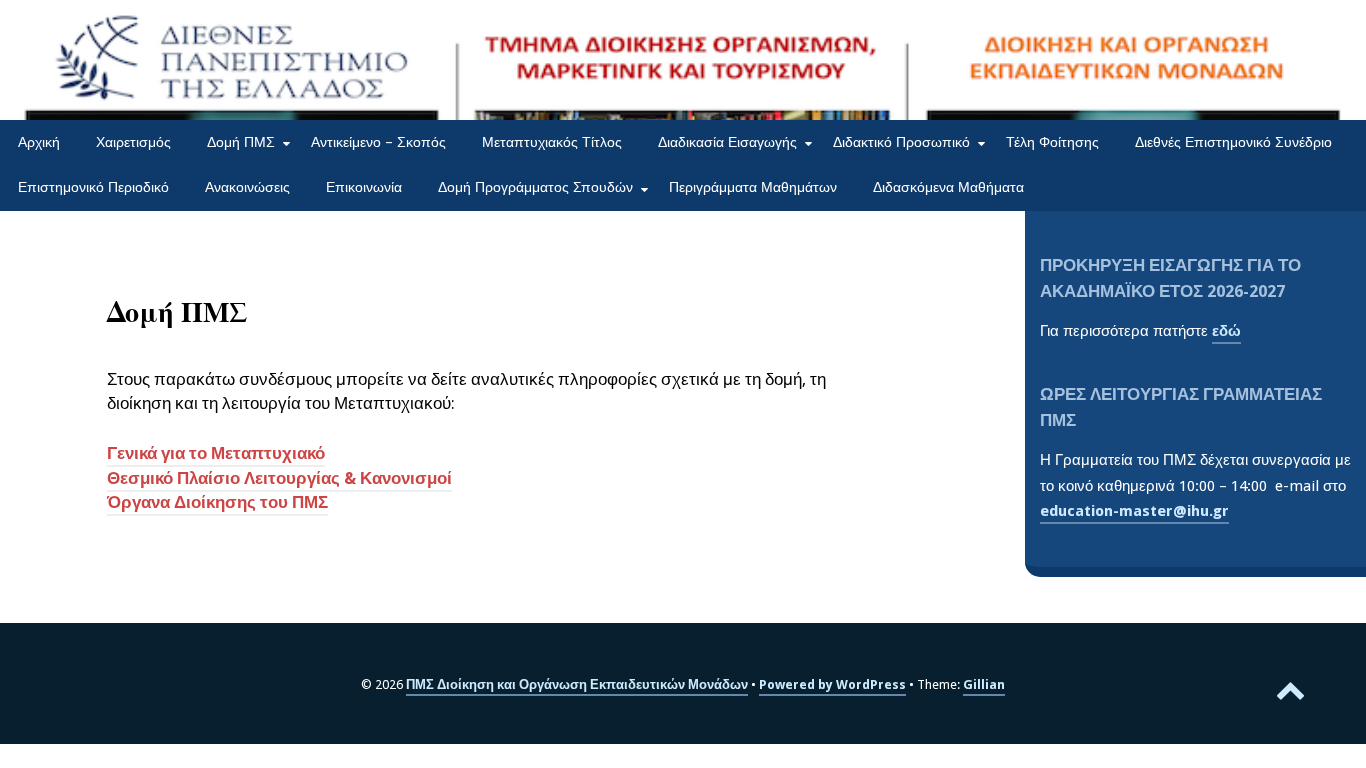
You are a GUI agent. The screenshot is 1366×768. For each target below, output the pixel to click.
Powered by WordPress (832, 684)
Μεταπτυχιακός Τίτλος (552, 142)
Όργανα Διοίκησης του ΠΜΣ (217, 502)
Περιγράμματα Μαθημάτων (753, 187)
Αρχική (39, 142)
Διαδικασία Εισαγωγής (727, 142)
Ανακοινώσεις (247, 187)
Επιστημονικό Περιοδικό (93, 187)
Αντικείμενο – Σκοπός (378, 142)
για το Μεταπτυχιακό (241, 453)
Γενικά (132, 453)
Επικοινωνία (364, 187)
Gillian (984, 684)
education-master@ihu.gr (1134, 511)
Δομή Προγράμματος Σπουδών (535, 187)
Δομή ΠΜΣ (241, 142)
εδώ (1226, 331)
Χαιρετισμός (133, 142)
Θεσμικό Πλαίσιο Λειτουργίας (223, 478)
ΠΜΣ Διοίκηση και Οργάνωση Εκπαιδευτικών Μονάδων (577, 684)
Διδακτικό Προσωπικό (901, 142)
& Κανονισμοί (396, 478)
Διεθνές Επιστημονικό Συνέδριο (1233, 142)
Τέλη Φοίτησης (1052, 142)
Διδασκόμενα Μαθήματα (948, 187)
